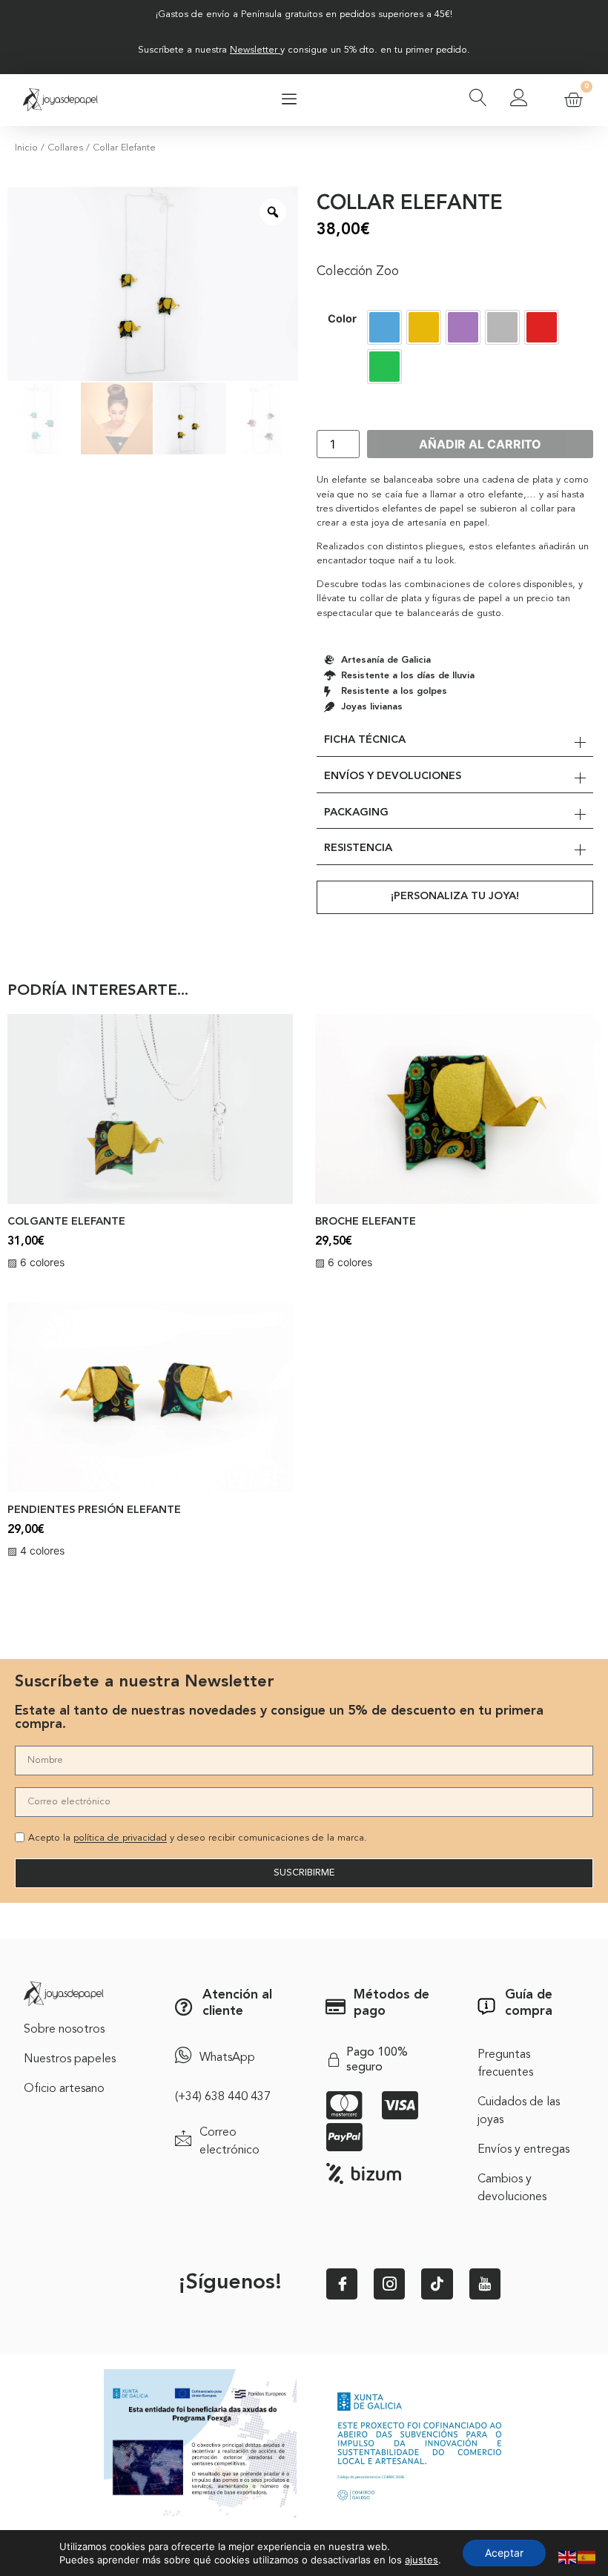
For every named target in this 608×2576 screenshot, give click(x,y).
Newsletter (254, 50)
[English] (568, 2556)
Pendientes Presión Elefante (94, 1510)
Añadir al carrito (480, 444)
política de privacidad (120, 1839)
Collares (65, 148)
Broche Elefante (366, 1222)
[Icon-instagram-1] (389, 2284)
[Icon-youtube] (485, 2284)
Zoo (387, 272)
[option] (384, 327)
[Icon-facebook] (342, 2284)
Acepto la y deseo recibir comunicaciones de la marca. (198, 1839)
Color (342, 319)
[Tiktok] (437, 2284)
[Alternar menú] (289, 100)
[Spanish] (587, 2556)
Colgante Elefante (66, 1222)
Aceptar (504, 2553)
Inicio (26, 148)
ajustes (422, 2560)
